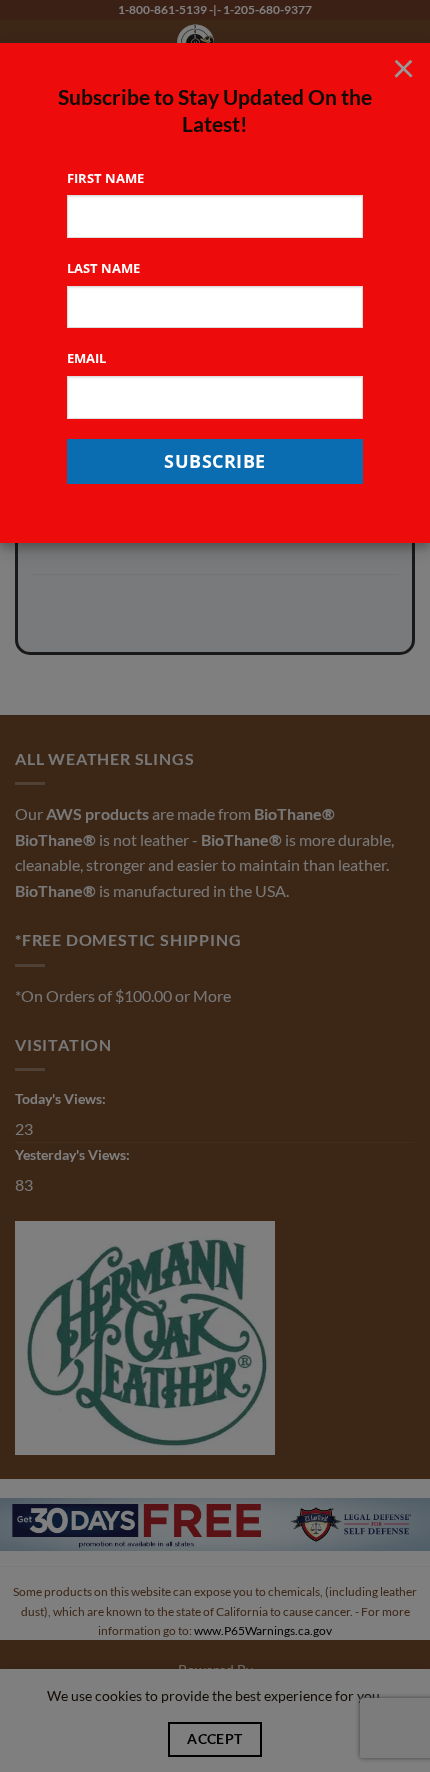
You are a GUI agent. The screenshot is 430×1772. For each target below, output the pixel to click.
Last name (103, 268)
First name (105, 178)
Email (86, 358)
